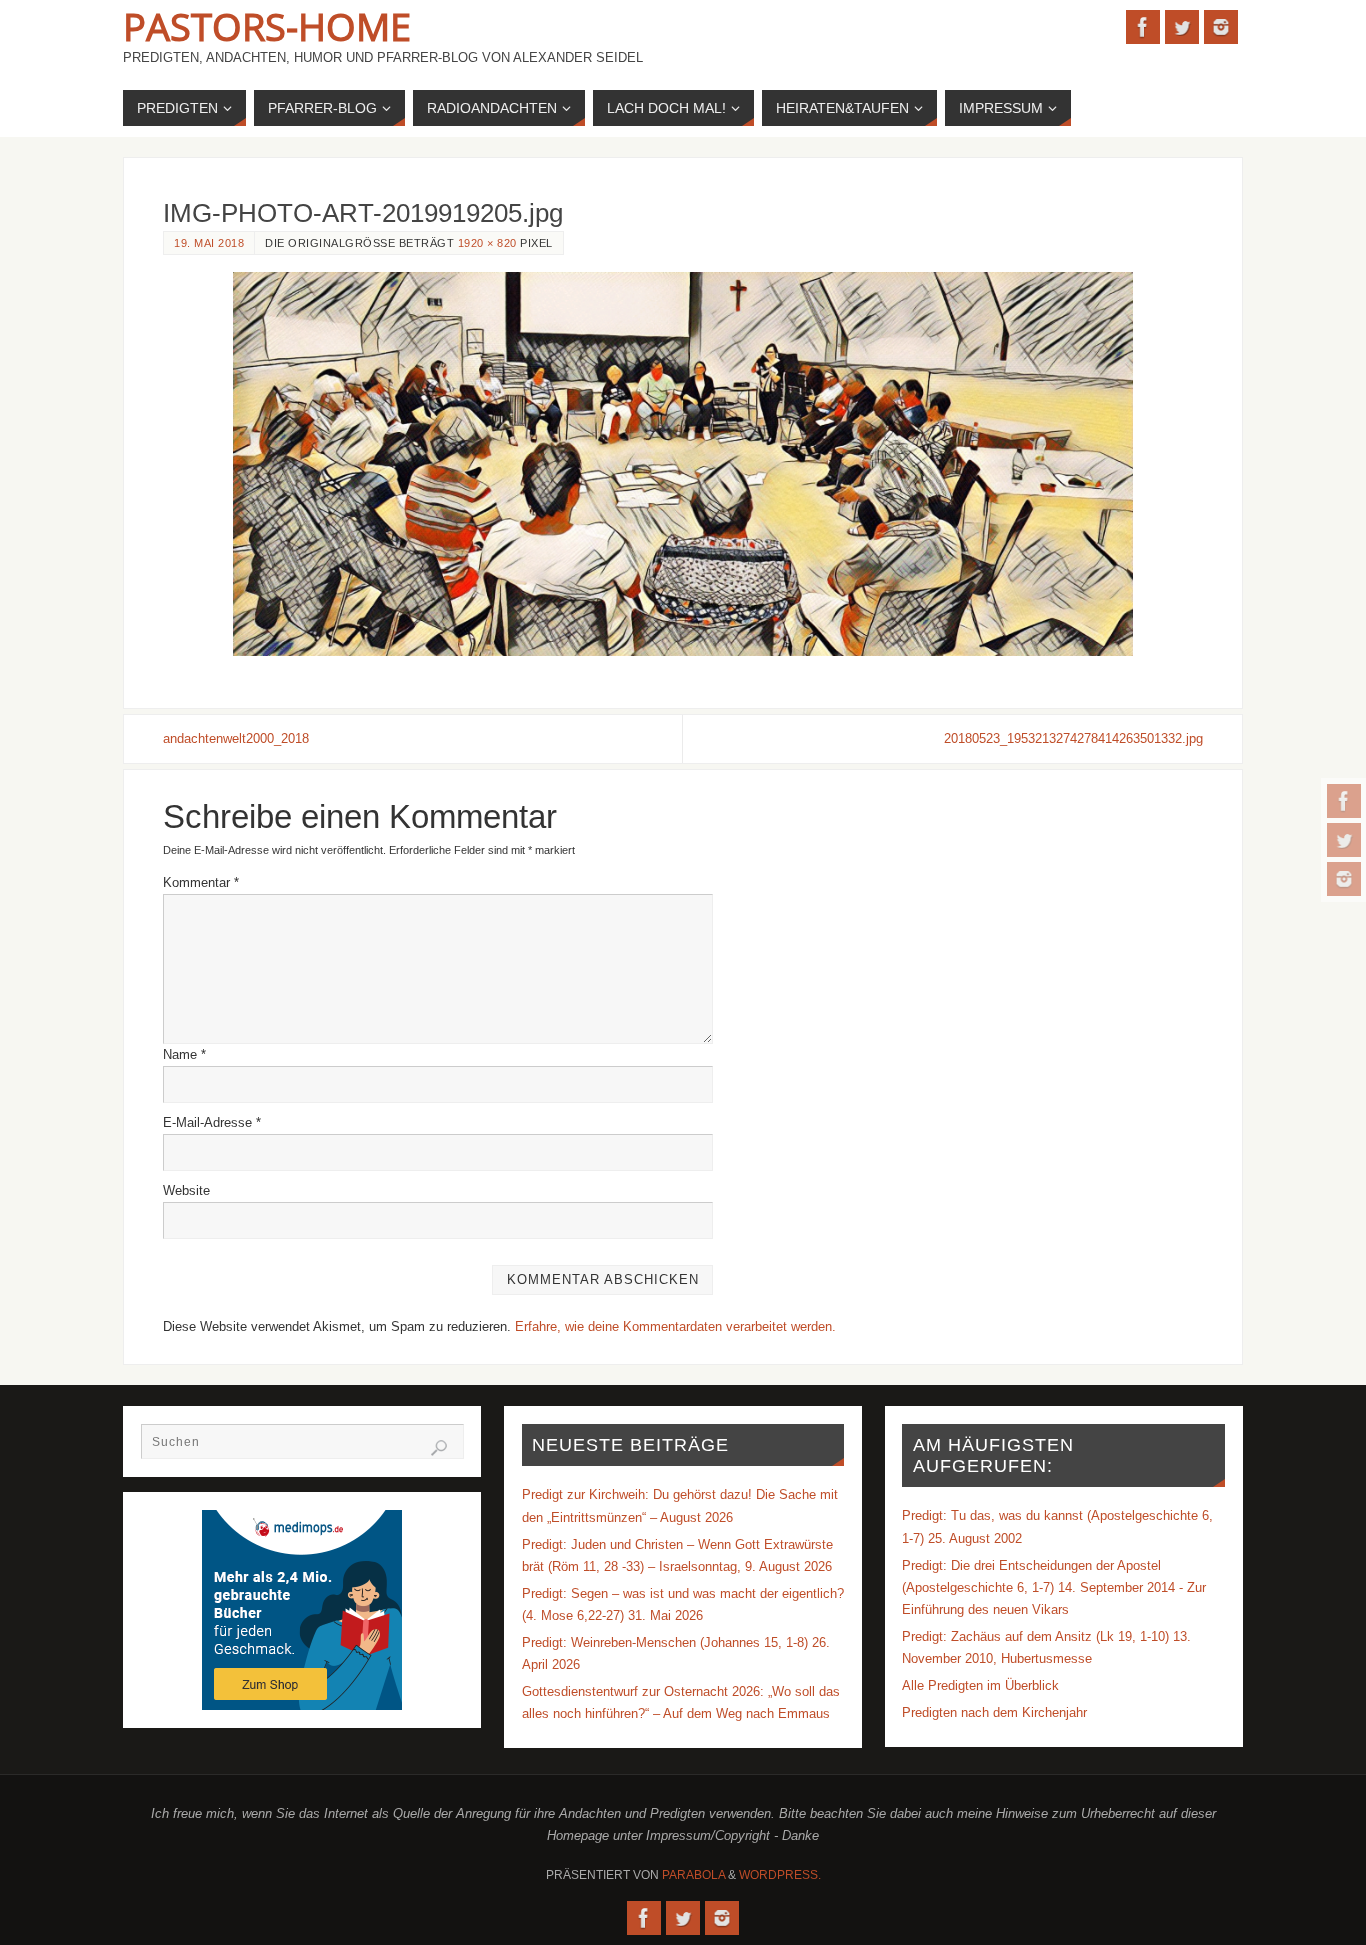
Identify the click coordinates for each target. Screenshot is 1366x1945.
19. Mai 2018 (209, 243)
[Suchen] (439, 1448)
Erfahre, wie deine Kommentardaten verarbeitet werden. (675, 1326)
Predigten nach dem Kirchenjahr (994, 1712)
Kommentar (201, 882)
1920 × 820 (487, 243)
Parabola (693, 1875)
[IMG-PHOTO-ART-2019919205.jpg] (683, 464)
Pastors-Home (267, 26)
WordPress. (780, 1875)
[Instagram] (1344, 879)
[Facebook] (1344, 801)
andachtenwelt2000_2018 (236, 738)
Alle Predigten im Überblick (980, 1685)
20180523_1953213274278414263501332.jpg (1073, 738)
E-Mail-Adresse (212, 1122)
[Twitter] (1344, 840)
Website (186, 1190)
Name (184, 1054)
